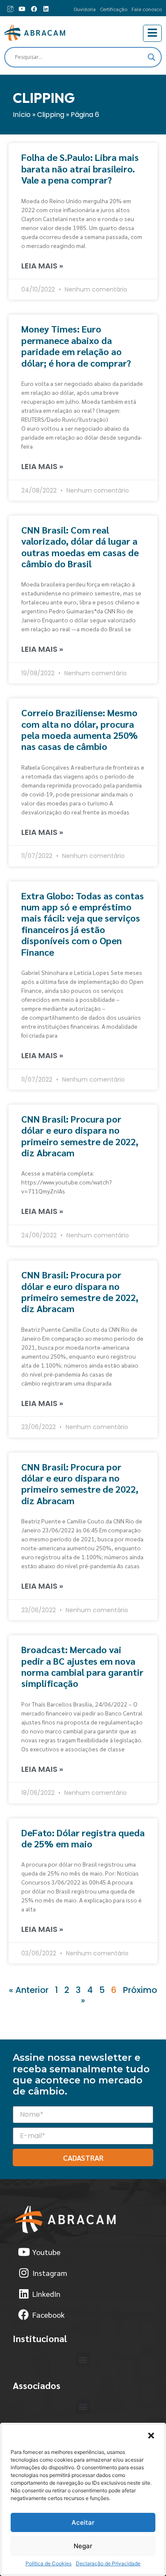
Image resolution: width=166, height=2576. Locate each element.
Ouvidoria (85, 9)
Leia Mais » (42, 266)
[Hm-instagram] (10, 9)
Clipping (51, 115)
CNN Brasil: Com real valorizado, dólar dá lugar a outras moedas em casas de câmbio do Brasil (80, 547)
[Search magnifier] (152, 57)
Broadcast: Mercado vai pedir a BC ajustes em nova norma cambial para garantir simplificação (82, 1666)
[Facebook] (34, 9)
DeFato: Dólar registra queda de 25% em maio (83, 1838)
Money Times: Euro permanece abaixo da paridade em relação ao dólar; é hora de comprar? (76, 346)
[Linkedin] (46, 9)
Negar (83, 2546)
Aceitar (83, 2522)
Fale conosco (147, 9)
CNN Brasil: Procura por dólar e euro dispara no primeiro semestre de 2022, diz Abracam (80, 1136)
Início (22, 115)
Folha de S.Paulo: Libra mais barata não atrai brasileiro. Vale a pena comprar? (80, 168)
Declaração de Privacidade (108, 2563)
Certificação (114, 9)
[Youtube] (22, 9)
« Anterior (29, 1990)
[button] (151, 2436)
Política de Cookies (49, 2563)
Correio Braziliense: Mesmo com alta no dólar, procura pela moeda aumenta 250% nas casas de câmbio (80, 729)
